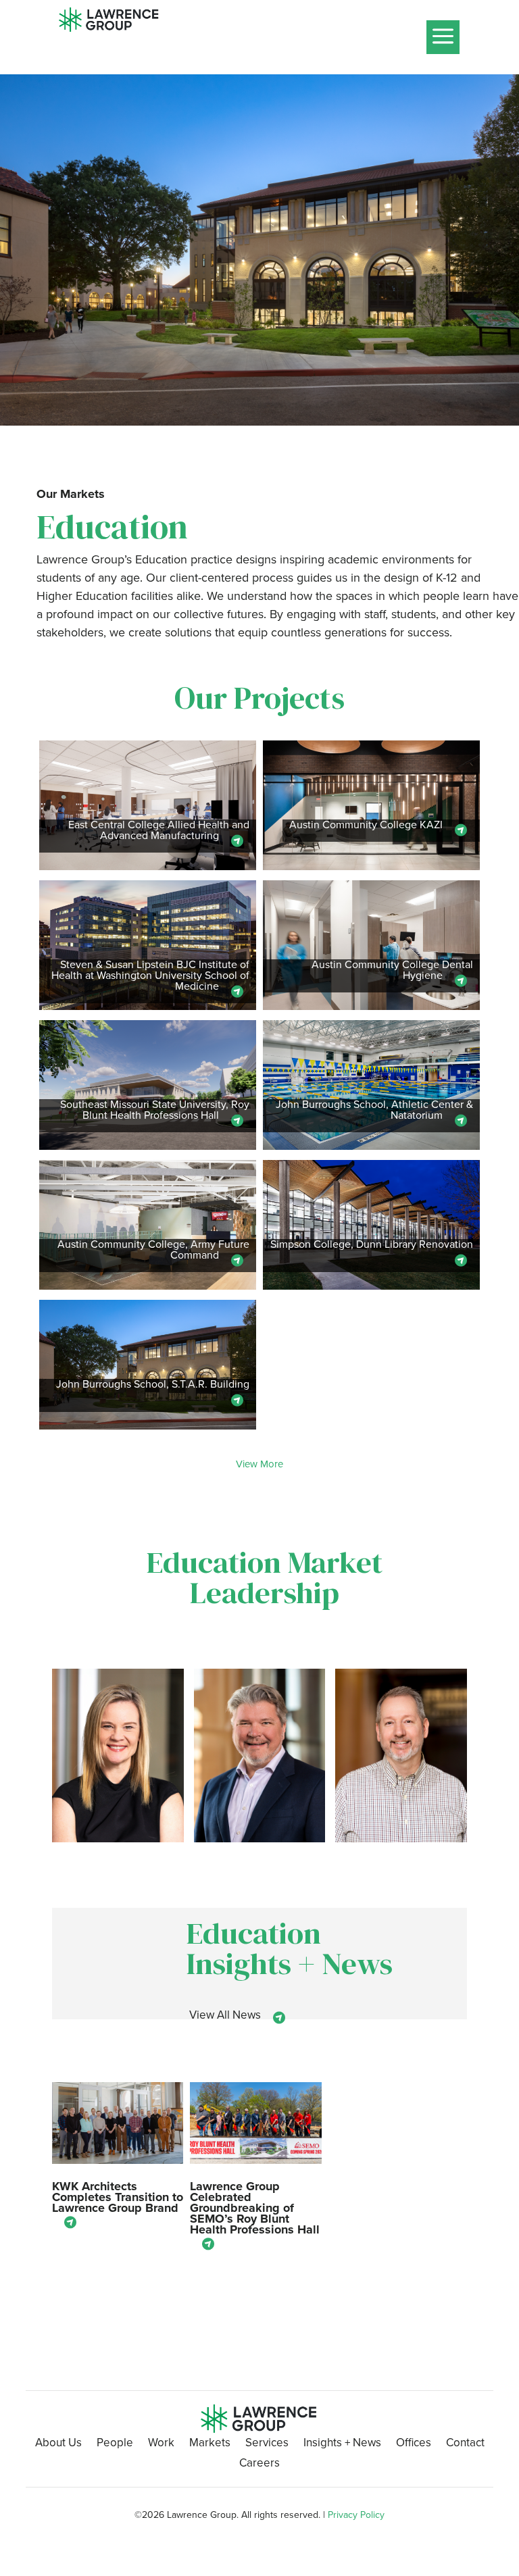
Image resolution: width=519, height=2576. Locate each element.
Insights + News (342, 2445)
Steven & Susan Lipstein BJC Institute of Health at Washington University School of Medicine (150, 977)
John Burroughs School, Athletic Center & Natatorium (374, 1111)
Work (161, 2445)
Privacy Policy (356, 2515)
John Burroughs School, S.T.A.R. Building (153, 1385)
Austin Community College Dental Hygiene (392, 971)
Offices (414, 2445)
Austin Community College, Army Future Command (153, 1251)
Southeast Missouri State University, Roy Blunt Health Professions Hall (155, 1111)
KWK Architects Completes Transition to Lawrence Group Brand (118, 2197)
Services (267, 2445)
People (115, 2445)
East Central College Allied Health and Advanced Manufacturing (159, 831)
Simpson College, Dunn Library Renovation (372, 1245)
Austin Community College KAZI (366, 826)
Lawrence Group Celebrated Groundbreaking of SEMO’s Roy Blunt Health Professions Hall (255, 2208)
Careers (259, 2465)
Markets (210, 2445)
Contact (465, 2445)
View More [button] (259, 1464)
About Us (58, 2445)
